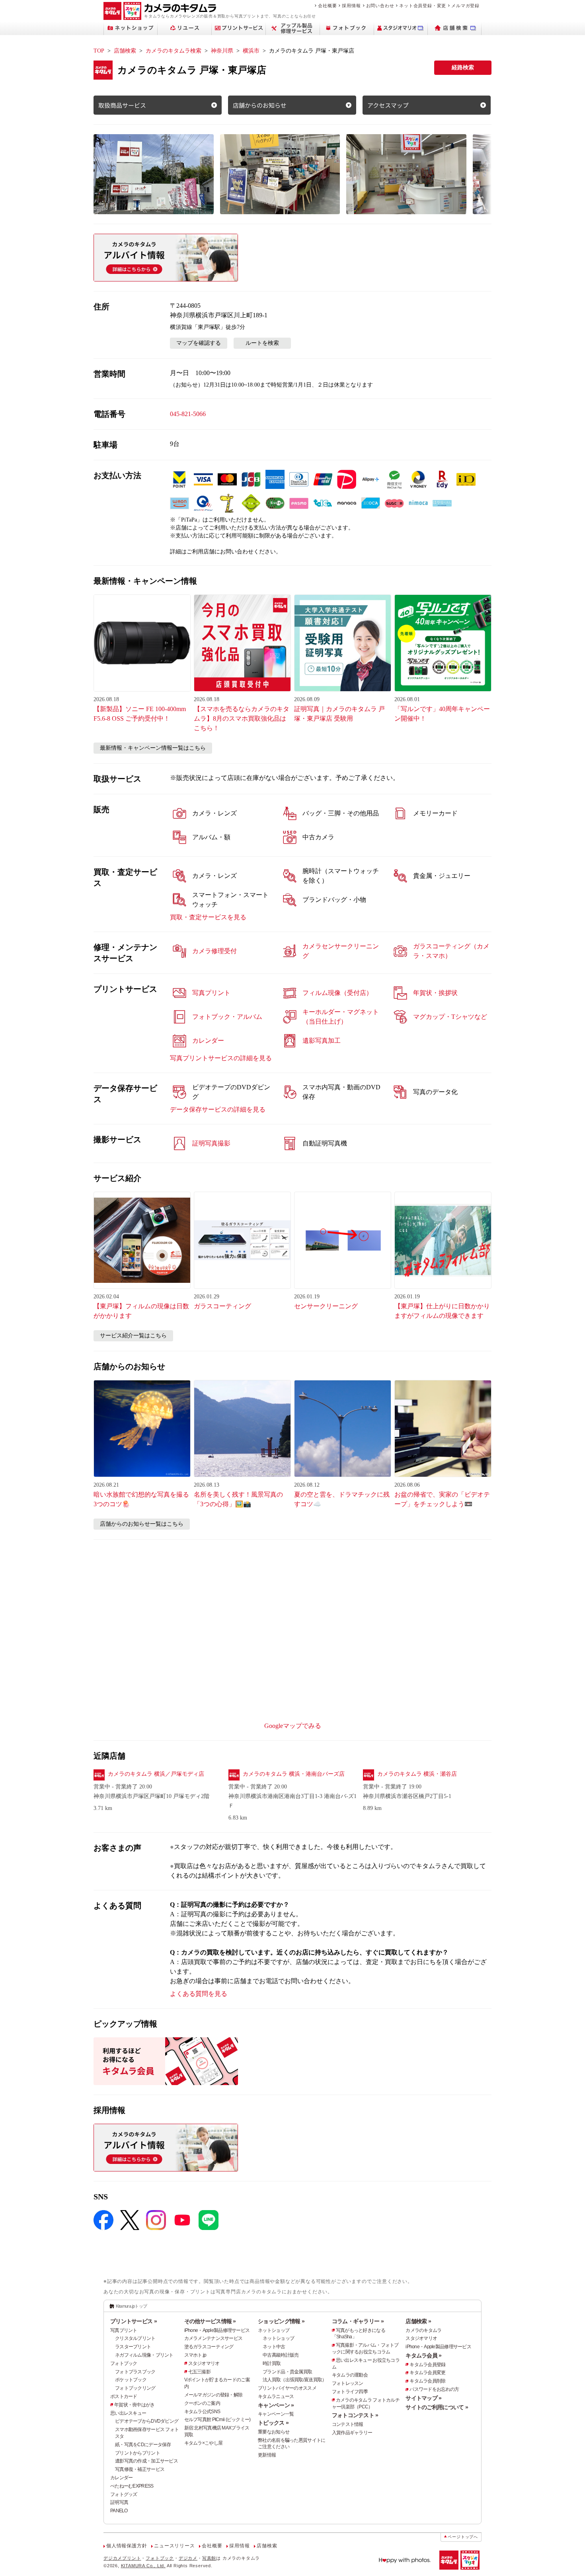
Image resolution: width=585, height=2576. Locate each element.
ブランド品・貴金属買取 (287, 2372)
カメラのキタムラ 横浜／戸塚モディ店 (156, 1774)
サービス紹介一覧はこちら (133, 1336)
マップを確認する (199, 343)
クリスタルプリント (135, 2338)
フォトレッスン (348, 2383)
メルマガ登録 (465, 6)
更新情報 (267, 2455)
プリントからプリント (137, 2453)
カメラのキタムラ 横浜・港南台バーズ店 (294, 1774)
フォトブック (124, 2363)
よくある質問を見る (199, 1994)
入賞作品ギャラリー (352, 2433)
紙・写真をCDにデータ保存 (143, 2445)
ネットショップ (274, 2330)
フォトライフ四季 (350, 2392)
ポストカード (124, 2396)
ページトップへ (463, 2537)
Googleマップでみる (293, 1726)
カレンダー (121, 2478)
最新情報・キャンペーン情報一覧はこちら (153, 748)
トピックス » (273, 2423)
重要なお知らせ (274, 2432)
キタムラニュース (276, 2396)
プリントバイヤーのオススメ (287, 2388)
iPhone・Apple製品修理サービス (217, 2330)
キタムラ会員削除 (427, 2381)
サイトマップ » (423, 2398)
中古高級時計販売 (281, 2355)
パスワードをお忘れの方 (434, 2389)
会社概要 (327, 6)
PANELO (119, 2511)
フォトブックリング (135, 2388)
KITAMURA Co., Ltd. (143, 2566)
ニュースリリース (174, 2546)
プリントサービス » (134, 2321)
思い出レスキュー (128, 2413)
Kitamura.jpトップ (132, 2306)
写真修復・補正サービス (140, 2469)
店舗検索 (125, 51)
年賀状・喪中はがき (135, 2405)
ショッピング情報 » (281, 2321)
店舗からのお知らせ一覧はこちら (142, 1524)
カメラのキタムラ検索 (174, 51)
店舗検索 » (418, 2321)
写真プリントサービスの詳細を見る (221, 1058)
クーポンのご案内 (202, 2403)
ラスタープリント (133, 2347)
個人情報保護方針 (127, 2546)
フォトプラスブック (135, 2372)
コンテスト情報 (348, 2424)
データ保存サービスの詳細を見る (218, 1109)
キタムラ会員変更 (427, 2373)
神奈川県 (222, 51)
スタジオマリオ (204, 2363)
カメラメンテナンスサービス (214, 2338)
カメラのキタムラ (423, 2330)
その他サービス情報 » (210, 2321)
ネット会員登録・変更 (423, 6)
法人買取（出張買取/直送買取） (294, 2380)
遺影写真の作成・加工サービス (146, 2461)
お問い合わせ (380, 6)
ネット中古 (274, 2347)
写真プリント (124, 2330)
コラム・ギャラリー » (358, 2321)
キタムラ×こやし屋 (204, 2443)
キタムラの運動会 (350, 2375)
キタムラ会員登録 (427, 2365)
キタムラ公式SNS (202, 2412)
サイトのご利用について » (437, 2407)
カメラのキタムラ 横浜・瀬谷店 (417, 1774)
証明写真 (119, 2502)
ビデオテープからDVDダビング (147, 2421)
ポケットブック (131, 2380)
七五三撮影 (199, 2372)
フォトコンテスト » (355, 2415)
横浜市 (251, 51)
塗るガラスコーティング (209, 2347)
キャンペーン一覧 (276, 2414)
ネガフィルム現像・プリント (144, 2355)
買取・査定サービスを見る (208, 917)
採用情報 (351, 6)
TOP (99, 51)
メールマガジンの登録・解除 (214, 2395)
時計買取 (272, 2363)
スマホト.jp (195, 2355)
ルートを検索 (262, 343)
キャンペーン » (276, 2405)
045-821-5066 (188, 414)
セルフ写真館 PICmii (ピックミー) (217, 2420)
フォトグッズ (124, 2494)
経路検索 (463, 67)
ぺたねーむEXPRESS (132, 2486)
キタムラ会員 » (423, 2355)
